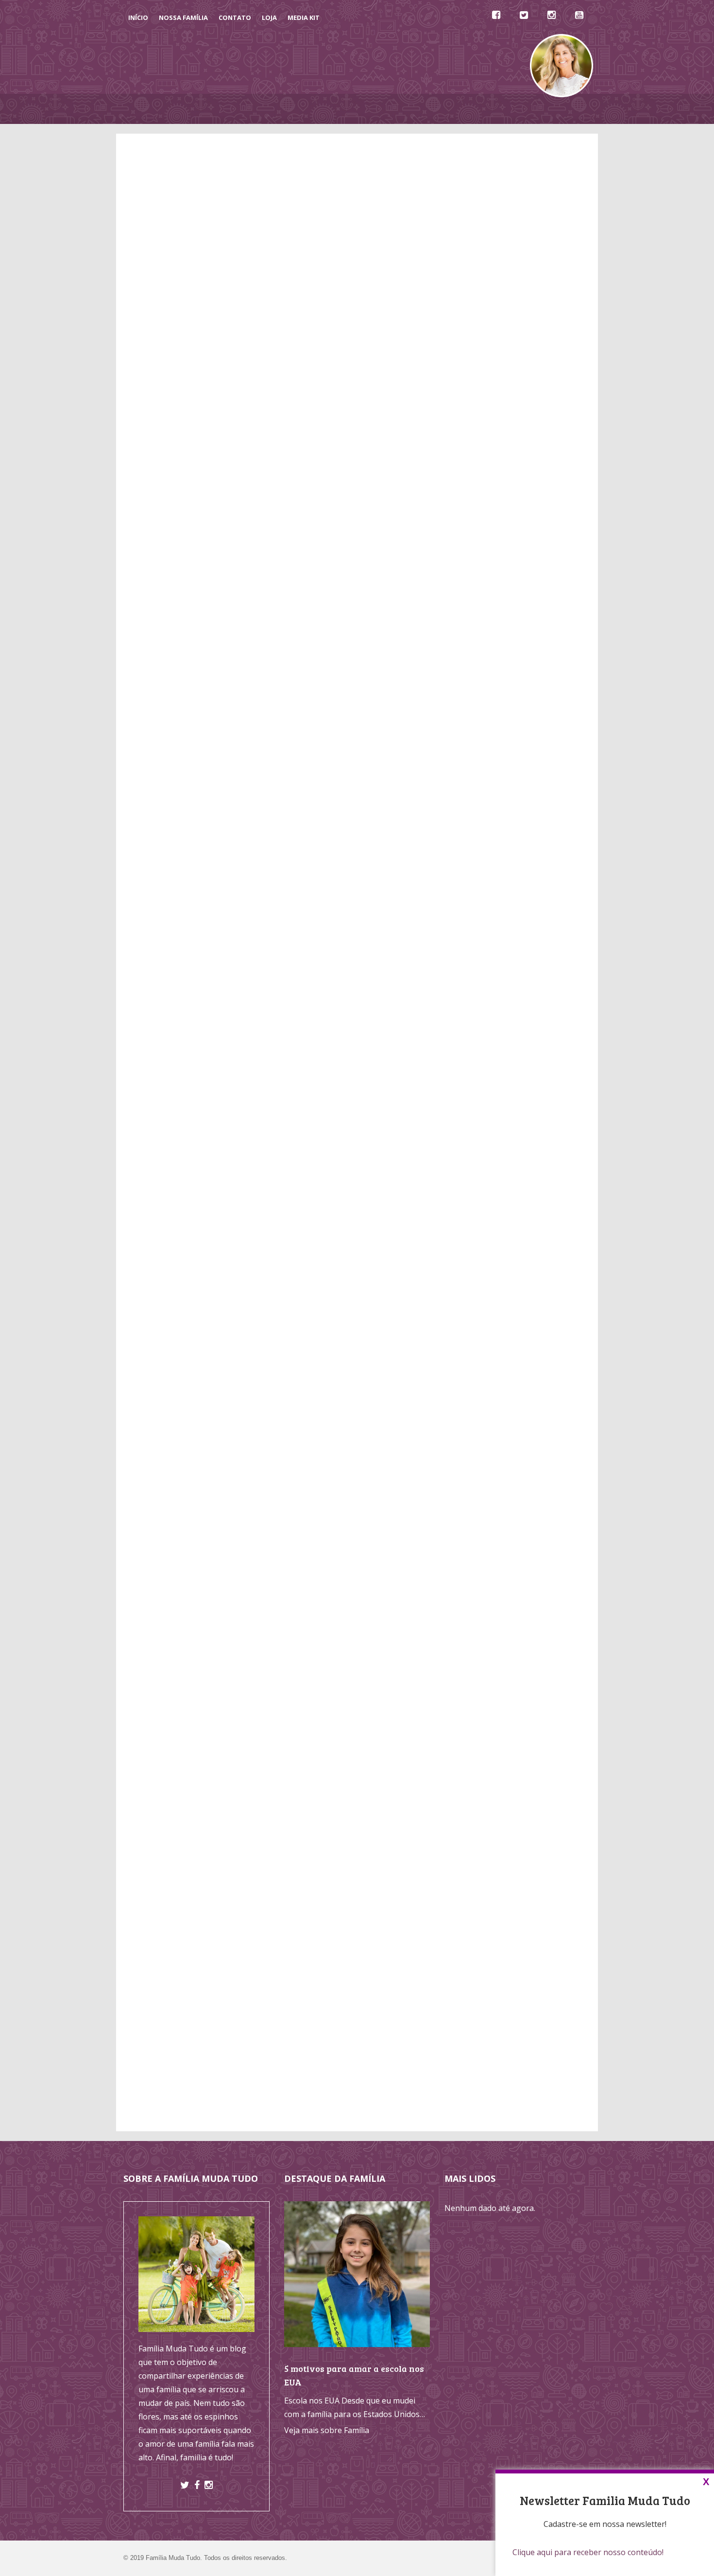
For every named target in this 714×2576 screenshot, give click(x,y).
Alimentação (487, 892)
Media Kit (304, 17)
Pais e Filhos (477, 1065)
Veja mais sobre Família (327, 2430)
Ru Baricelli (494, 1265)
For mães (491, 1333)
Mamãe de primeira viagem (524, 1238)
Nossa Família (183, 17)
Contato (235, 17)
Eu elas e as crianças (511, 1306)
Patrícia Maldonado (165, 1090)
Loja (269, 17)
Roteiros (480, 950)
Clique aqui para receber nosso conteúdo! (588, 2552)
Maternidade (478, 1036)
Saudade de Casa (486, 1122)
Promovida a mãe (506, 1320)
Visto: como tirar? (367, 1329)
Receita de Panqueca (493, 1094)
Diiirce (485, 1292)
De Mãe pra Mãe (334, 109)
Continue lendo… (145, 1386)
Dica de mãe (496, 1279)
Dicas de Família (266, 109)
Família (467, 1008)
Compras (481, 921)
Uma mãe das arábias (513, 1252)
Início (138, 17)
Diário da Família (442, 109)
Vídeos (386, 109)
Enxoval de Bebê (485, 979)
